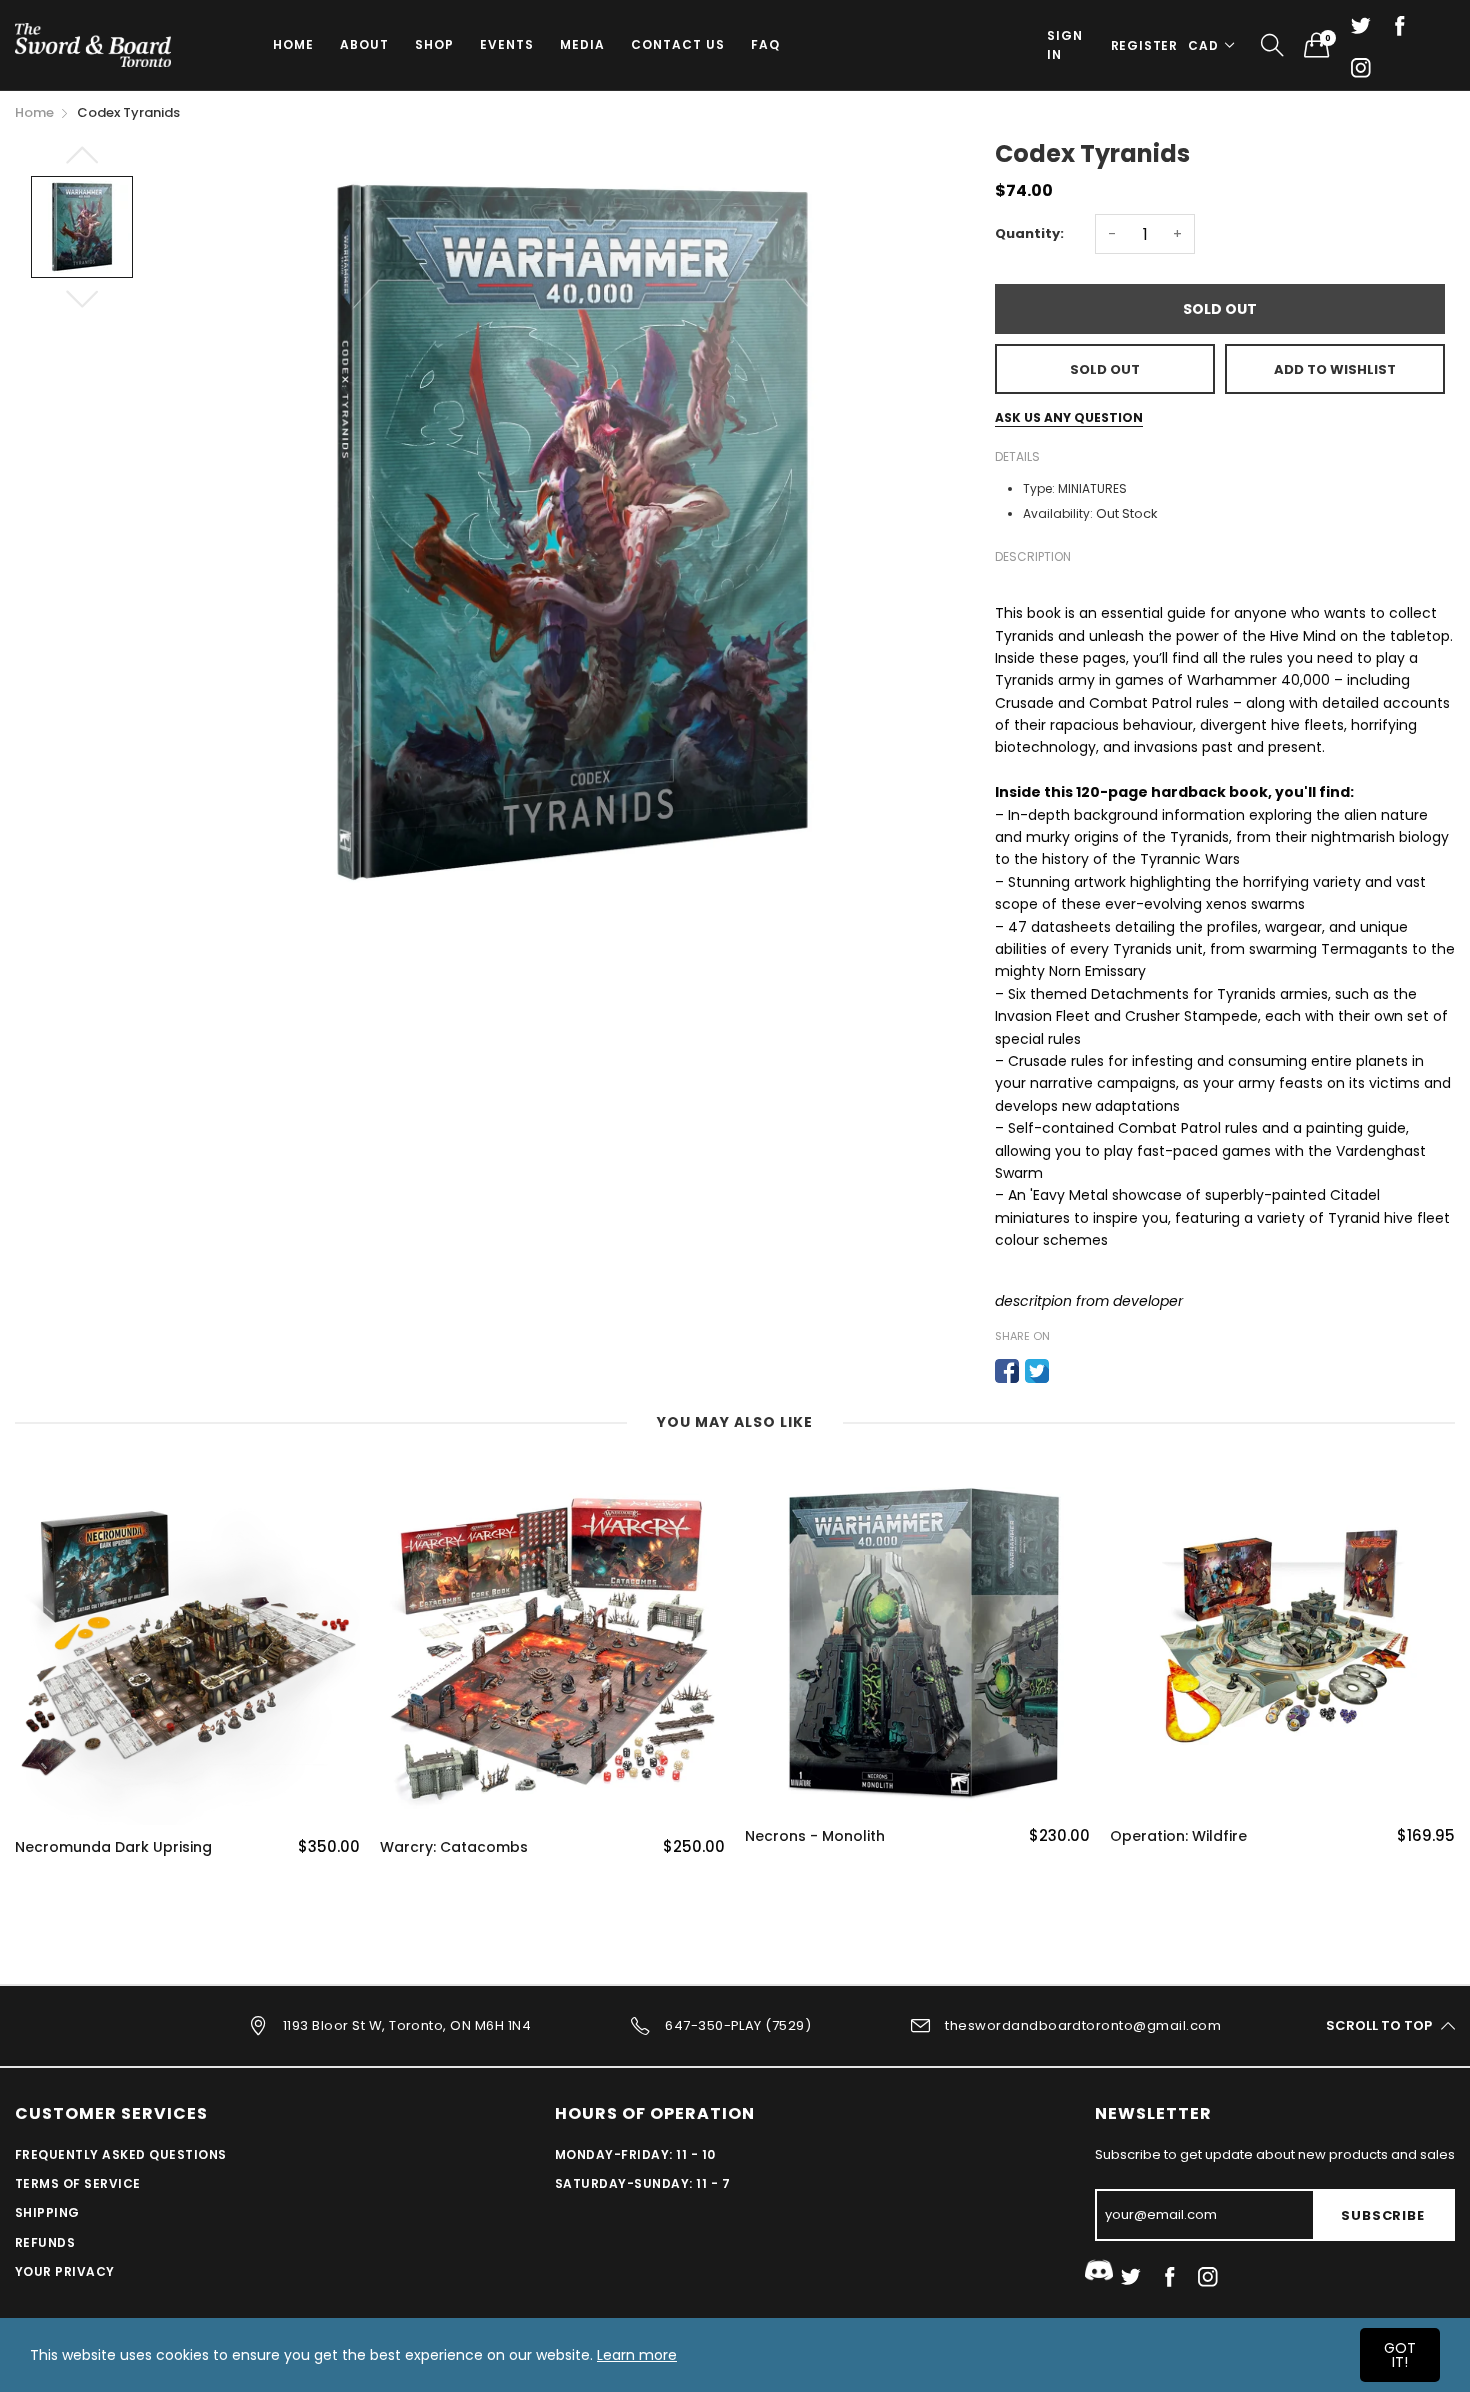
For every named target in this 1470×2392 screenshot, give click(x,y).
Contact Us (678, 44)
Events (507, 44)
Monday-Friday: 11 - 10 (635, 2154)
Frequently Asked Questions (120, 2154)
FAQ (765, 44)
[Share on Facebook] (1007, 1371)
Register (1144, 45)
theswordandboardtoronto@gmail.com (1083, 2024)
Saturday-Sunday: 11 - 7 (642, 2183)
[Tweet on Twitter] (1037, 1371)
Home (293, 44)
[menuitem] (293, 45)
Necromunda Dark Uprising (113, 1847)
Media (582, 44)
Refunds (45, 2242)
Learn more (637, 2355)
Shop (434, 44)
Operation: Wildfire (1178, 1836)
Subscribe (1382, 2215)
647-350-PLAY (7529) (738, 2024)
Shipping (47, 2212)
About (364, 44)
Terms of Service (78, 2183)
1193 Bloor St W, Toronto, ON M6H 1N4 (407, 2024)
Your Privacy (65, 2271)
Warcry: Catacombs (454, 1847)
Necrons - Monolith (815, 1836)
